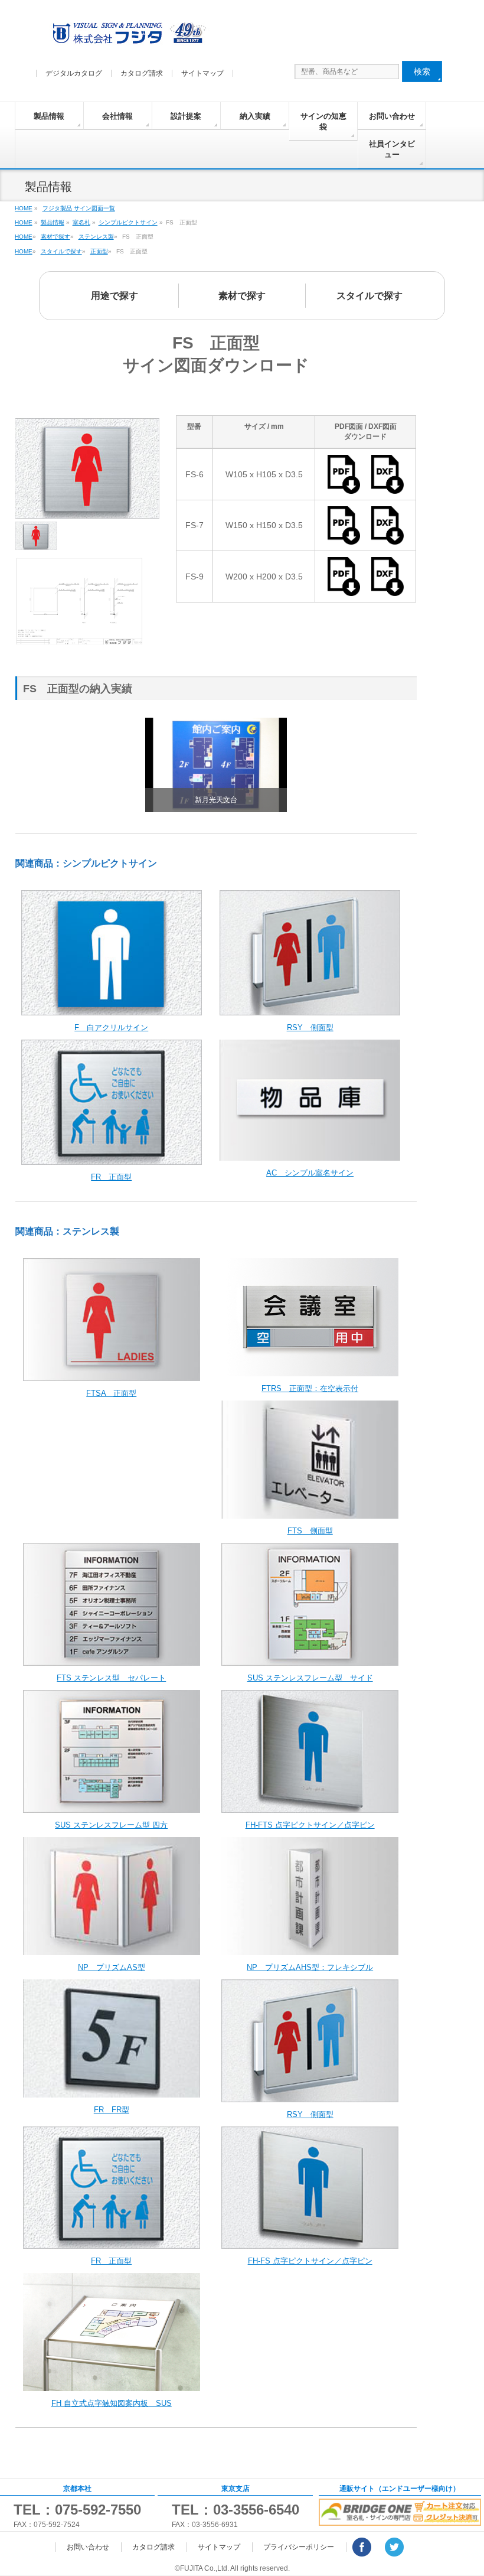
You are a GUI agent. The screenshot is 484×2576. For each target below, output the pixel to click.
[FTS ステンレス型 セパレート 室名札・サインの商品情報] (112, 1660)
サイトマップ (202, 73)
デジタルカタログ (74, 73)
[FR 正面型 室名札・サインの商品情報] (112, 1159)
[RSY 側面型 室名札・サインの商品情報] (310, 1009)
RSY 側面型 (310, 1028)
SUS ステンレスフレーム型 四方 (111, 1825)
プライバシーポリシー (299, 2547)
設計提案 (186, 116)
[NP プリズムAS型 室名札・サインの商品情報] (112, 1949)
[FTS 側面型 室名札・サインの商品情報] (310, 1512)
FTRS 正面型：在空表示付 (310, 1388)
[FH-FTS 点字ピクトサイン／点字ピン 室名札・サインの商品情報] (310, 1807)
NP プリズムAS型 (112, 1967)
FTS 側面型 (310, 1531)
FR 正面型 (111, 1177)
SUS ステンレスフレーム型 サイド (310, 1678)
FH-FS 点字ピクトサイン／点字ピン (310, 2261)
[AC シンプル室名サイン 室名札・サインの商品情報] (310, 1155)
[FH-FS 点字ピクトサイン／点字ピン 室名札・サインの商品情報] (310, 2243)
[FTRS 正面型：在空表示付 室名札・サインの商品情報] (310, 1370)
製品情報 (49, 116)
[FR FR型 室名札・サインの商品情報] (112, 2091)
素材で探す (242, 296)
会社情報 (117, 116)
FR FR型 (112, 2110)
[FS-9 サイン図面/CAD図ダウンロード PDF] (348, 591)
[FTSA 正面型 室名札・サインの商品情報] (112, 1375)
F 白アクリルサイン (111, 1028)
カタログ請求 (142, 73)
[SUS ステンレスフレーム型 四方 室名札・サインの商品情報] (112, 1807)
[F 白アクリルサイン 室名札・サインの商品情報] (112, 1009)
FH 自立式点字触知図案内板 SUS (112, 2403)
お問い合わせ (392, 116)
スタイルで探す (369, 296)
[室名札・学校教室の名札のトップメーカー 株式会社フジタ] (127, 36)
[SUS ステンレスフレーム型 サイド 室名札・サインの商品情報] (310, 1660)
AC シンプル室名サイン (310, 1173)
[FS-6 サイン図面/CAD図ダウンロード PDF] (348, 489)
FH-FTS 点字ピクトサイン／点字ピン (310, 1825)
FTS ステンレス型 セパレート (111, 1678)
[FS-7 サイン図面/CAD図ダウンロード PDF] (348, 539)
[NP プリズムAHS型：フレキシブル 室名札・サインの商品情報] (310, 1949)
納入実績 (255, 116)
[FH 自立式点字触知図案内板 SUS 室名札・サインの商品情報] (112, 2385)
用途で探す (115, 296)
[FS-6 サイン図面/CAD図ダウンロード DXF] (387, 489)
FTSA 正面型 (111, 1393)
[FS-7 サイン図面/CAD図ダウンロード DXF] (387, 539)
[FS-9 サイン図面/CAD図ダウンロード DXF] (387, 591)
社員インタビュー (392, 149)
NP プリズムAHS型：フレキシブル (310, 1967)
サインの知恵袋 (323, 121)
